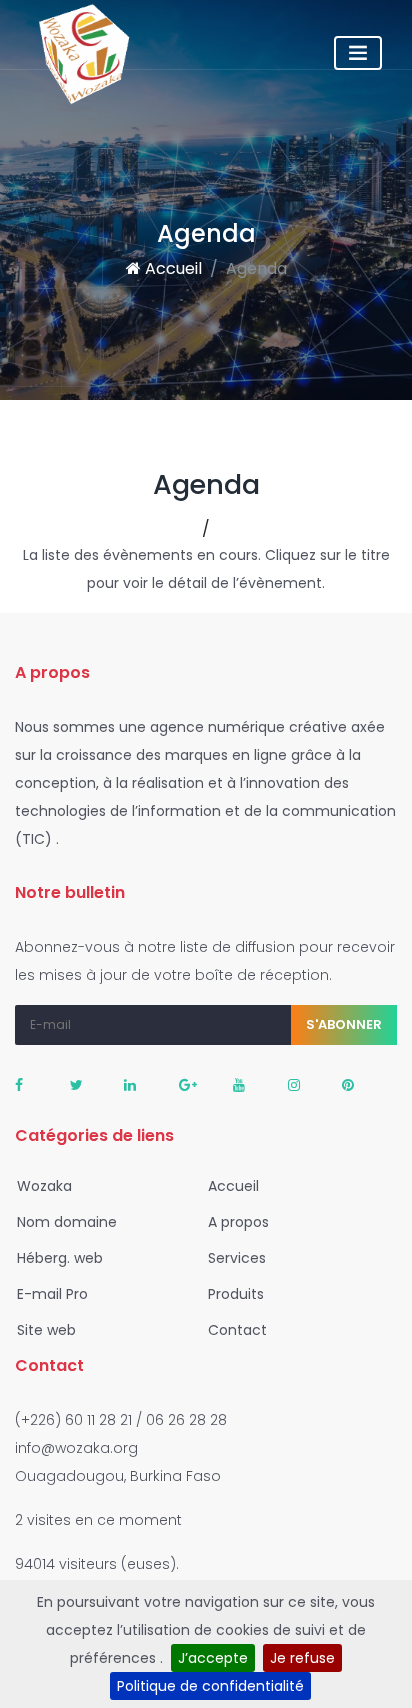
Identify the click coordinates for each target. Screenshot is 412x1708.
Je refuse (302, 1658)
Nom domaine (65, 1222)
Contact (235, 1330)
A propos (236, 1222)
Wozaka (42, 1186)
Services (235, 1258)
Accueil (171, 268)
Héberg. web (58, 1258)
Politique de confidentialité (210, 1686)
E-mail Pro (50, 1294)
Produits (234, 1294)
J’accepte (213, 1658)
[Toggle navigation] (358, 53)
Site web (44, 1330)
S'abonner (344, 1024)
